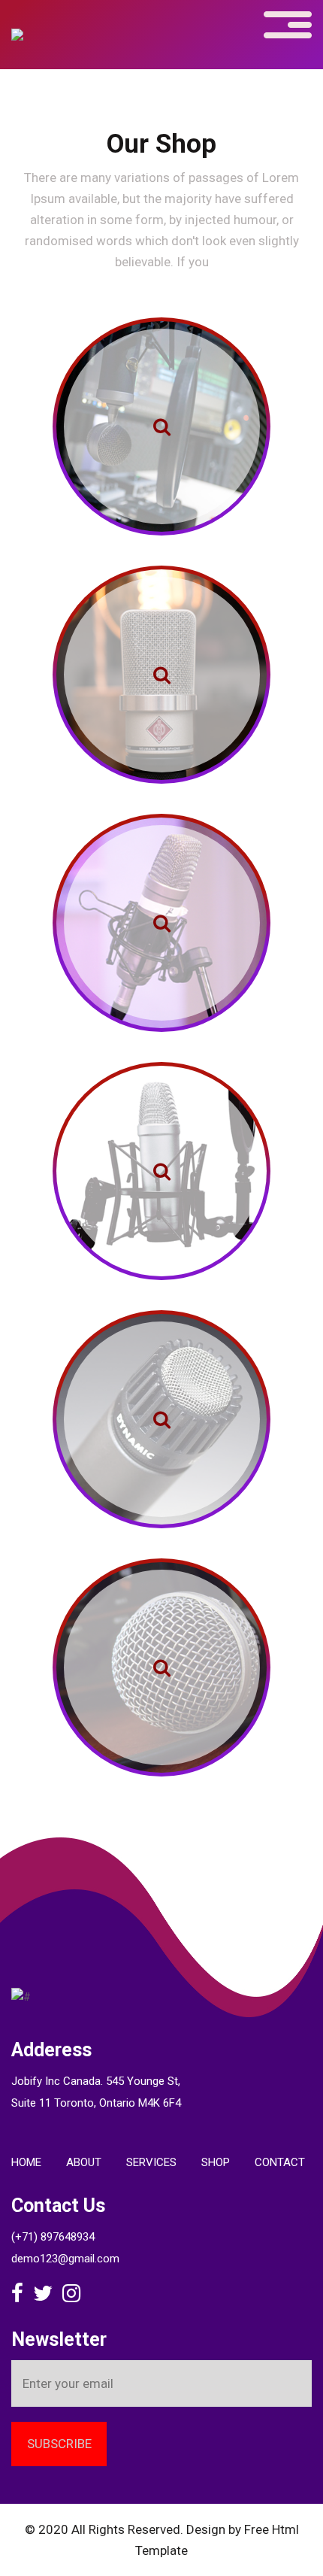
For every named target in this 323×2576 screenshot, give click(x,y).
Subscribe (59, 2444)
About (84, 2162)
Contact (280, 2162)
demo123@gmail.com (65, 2259)
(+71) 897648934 (53, 2237)
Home (26, 2162)
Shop (216, 2162)
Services (151, 2162)
